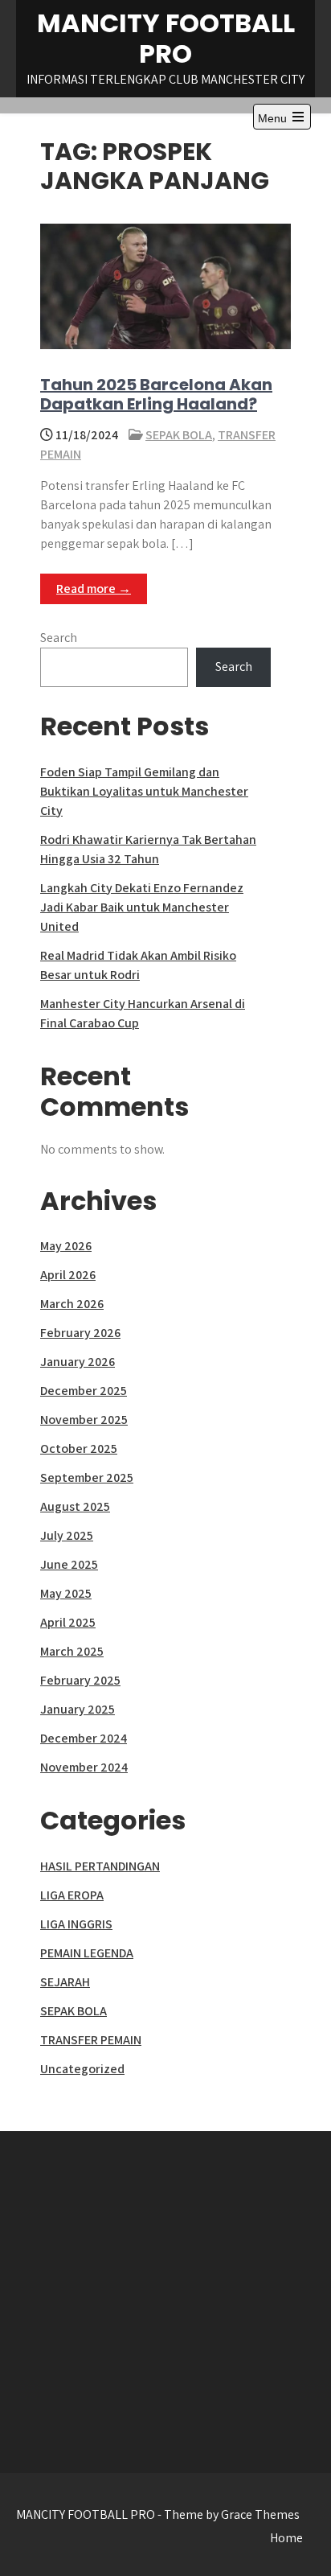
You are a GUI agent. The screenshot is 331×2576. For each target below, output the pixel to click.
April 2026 (68, 1275)
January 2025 (78, 1709)
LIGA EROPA (72, 1895)
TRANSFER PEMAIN (91, 2040)
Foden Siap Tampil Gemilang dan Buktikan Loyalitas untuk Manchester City (144, 791)
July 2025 (67, 1535)
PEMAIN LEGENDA (87, 1953)
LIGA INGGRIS (76, 1924)
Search (59, 638)
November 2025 (84, 1420)
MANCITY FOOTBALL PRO (166, 38)
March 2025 (72, 1651)
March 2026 (72, 1304)
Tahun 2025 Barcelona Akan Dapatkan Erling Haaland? (156, 394)
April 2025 (68, 1622)
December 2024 (84, 1738)
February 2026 (80, 1333)
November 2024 (84, 1767)
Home (286, 2538)
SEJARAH (65, 1982)
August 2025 (75, 1506)
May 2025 (66, 1593)
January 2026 (78, 1362)
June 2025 (69, 1564)
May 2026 (66, 1246)
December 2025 (84, 1391)
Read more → (94, 588)
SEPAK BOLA (179, 435)
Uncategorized (82, 2069)
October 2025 (79, 1448)
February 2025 (80, 1680)
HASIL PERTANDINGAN (100, 1866)
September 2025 (87, 1477)
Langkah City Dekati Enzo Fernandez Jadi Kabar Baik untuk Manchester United (142, 907)
